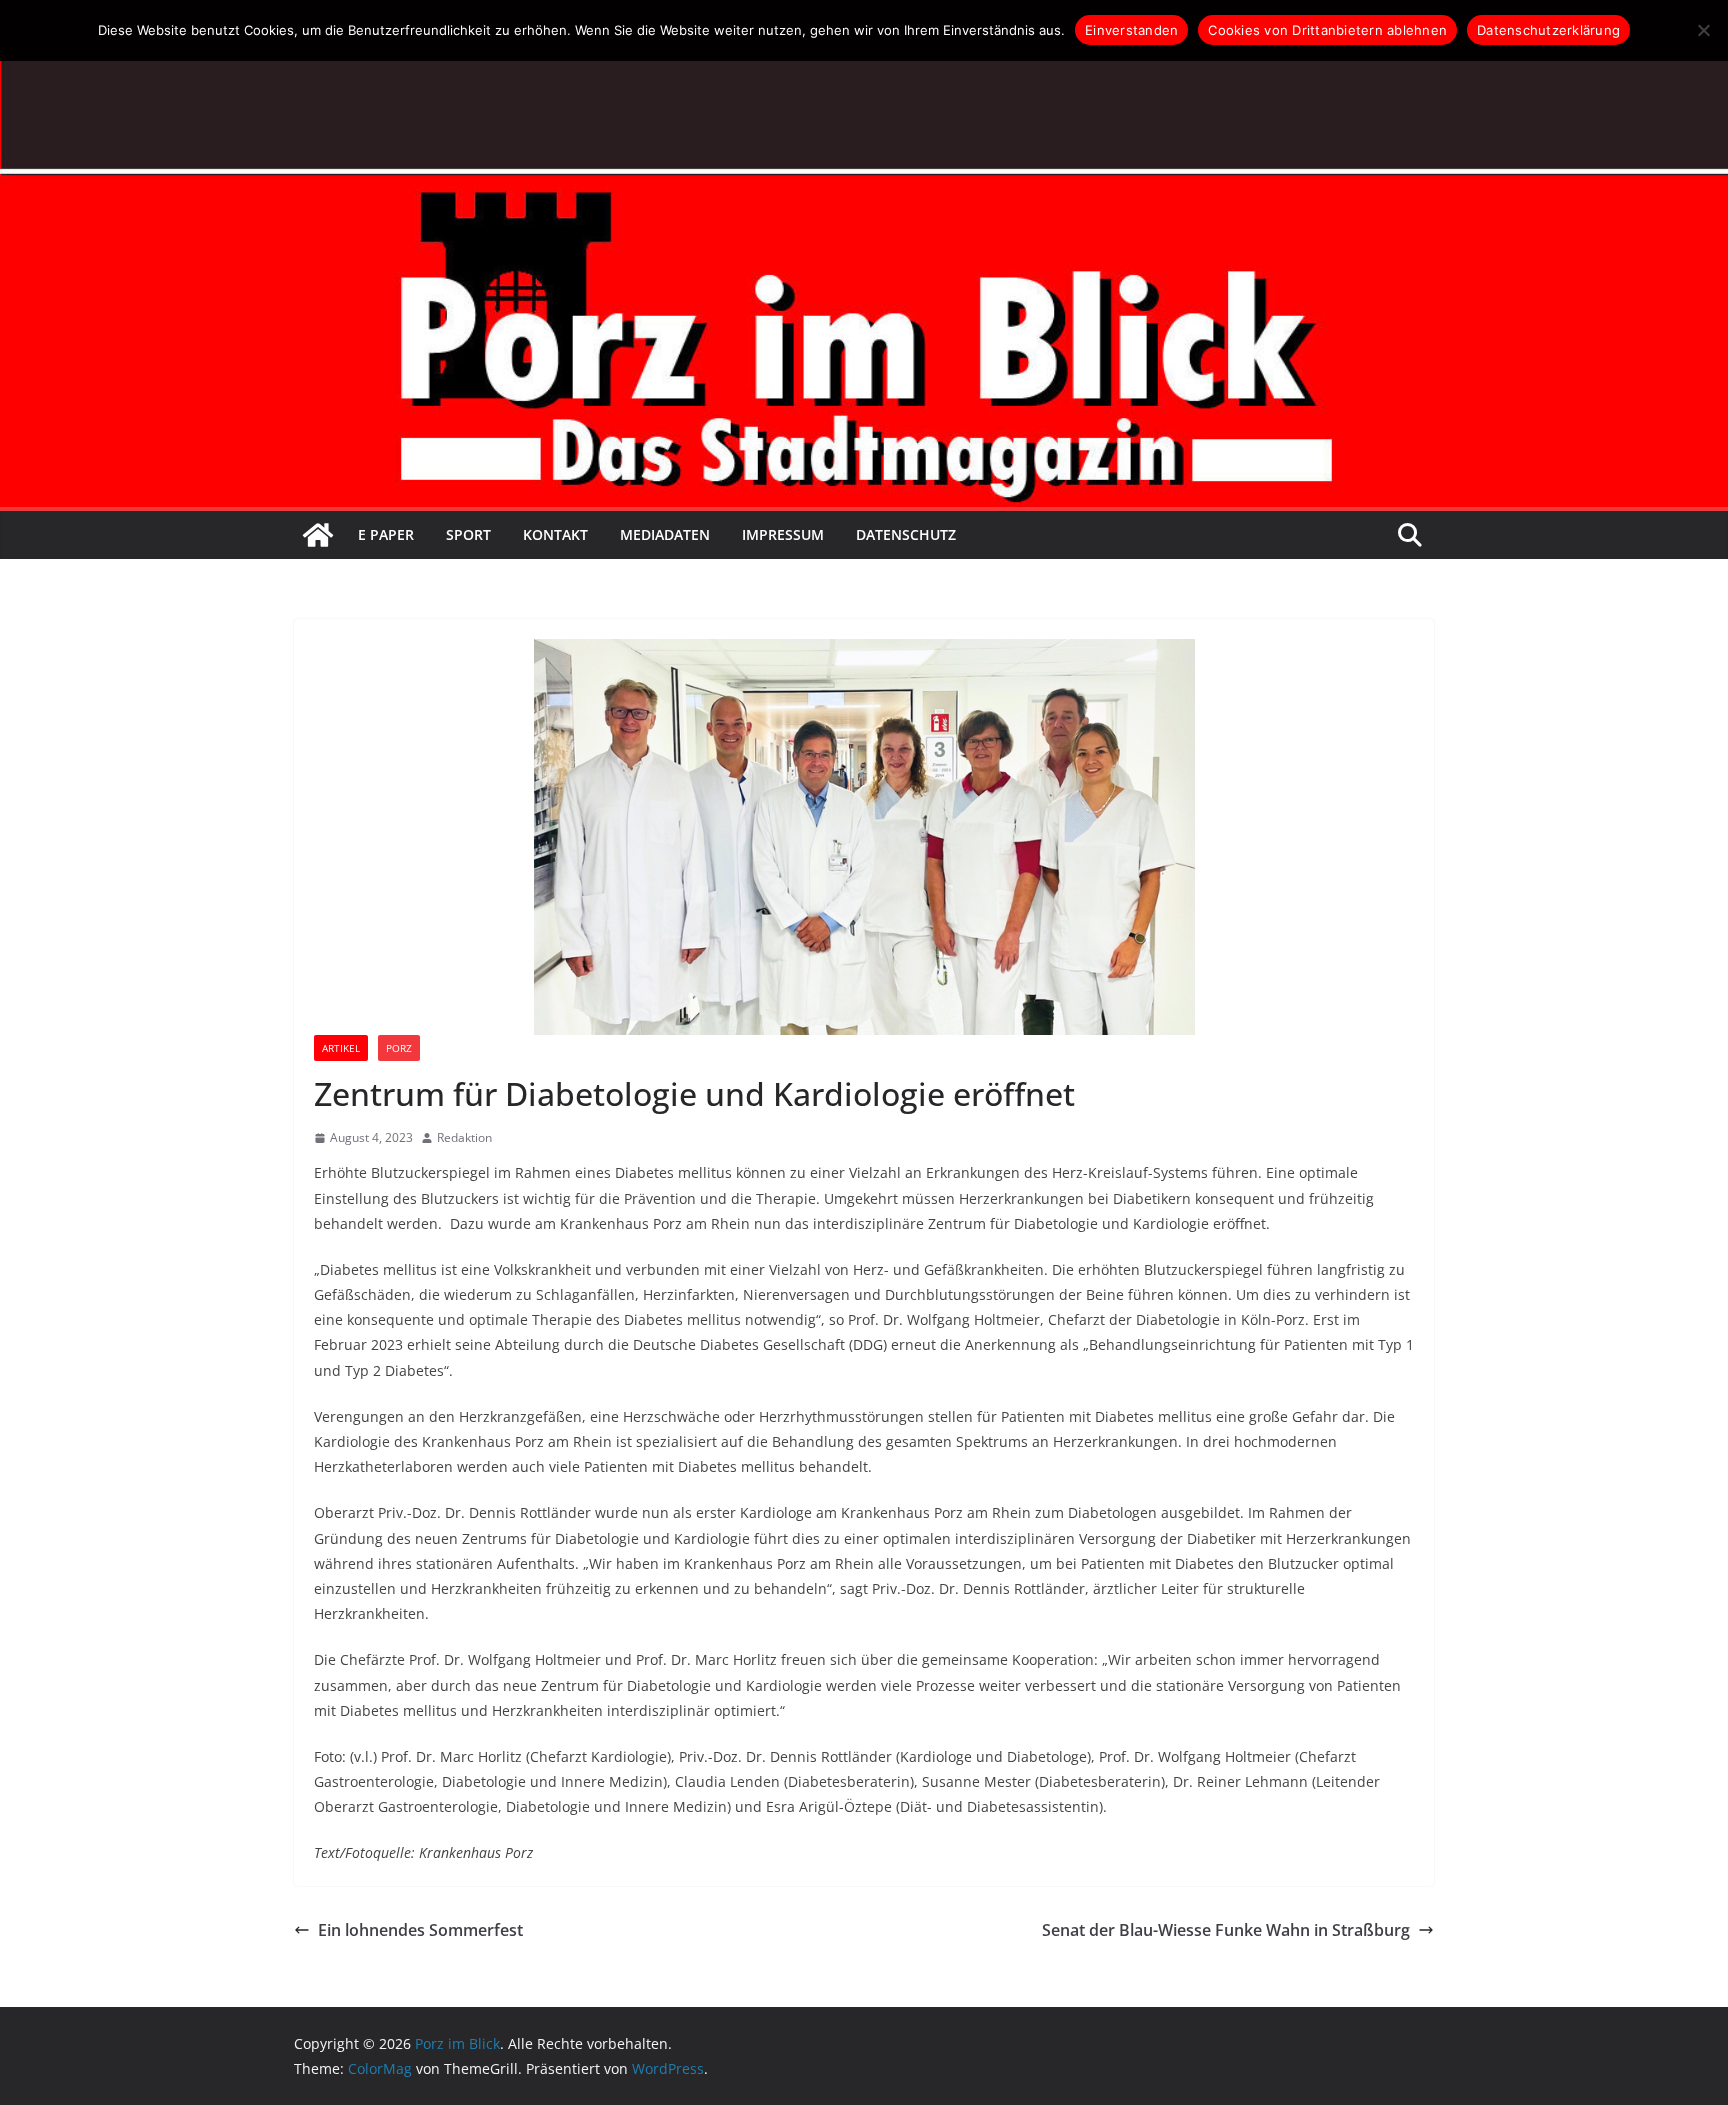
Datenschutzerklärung (1548, 30)
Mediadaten (665, 534)
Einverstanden (1131, 30)
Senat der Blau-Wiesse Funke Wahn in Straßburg (1226, 1930)
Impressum (783, 534)
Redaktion (464, 1137)
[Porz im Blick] (318, 535)
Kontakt (555, 534)
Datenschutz (906, 534)
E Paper (386, 534)
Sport (468, 534)
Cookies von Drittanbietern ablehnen (1327, 30)
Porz (399, 1048)
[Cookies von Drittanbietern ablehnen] (1703, 30)
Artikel (341, 1048)
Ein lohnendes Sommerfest (420, 1930)
